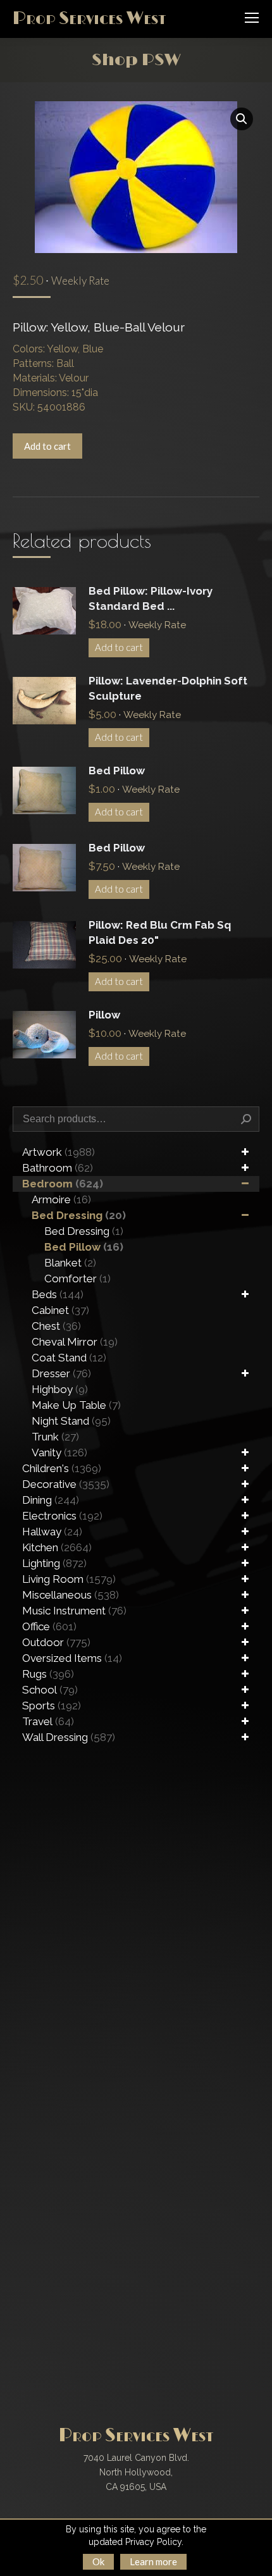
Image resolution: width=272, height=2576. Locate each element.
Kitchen (57, 1547)
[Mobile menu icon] (252, 18)
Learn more (153, 2561)
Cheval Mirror (75, 1342)
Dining (51, 1500)
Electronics (62, 1516)
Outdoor (56, 1642)
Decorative (66, 1484)
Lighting (54, 1563)
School (50, 1690)
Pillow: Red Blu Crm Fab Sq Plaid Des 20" (160, 932)
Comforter (77, 1279)
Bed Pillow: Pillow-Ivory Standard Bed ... (151, 598)
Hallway (52, 1532)
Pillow (104, 1015)
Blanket (70, 1263)
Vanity (59, 1452)
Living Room (69, 1579)
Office (49, 1626)
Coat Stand (69, 1358)
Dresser (61, 1373)
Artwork (59, 1152)
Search (246, 1119)
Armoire (61, 1199)
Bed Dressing (79, 1215)
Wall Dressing (69, 1737)
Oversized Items (72, 1658)
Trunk (55, 1437)
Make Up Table (76, 1405)
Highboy (60, 1389)
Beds (58, 1294)
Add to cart (47, 446)
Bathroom (58, 1168)
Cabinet (60, 1310)
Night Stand (71, 1421)
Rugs (48, 1674)
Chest (56, 1326)
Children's (62, 1468)
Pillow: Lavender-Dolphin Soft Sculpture (168, 688)
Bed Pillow (117, 771)
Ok (98, 2561)
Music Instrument (74, 1611)
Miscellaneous (71, 1595)
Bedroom (63, 1184)
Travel (48, 1721)
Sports (52, 1706)
